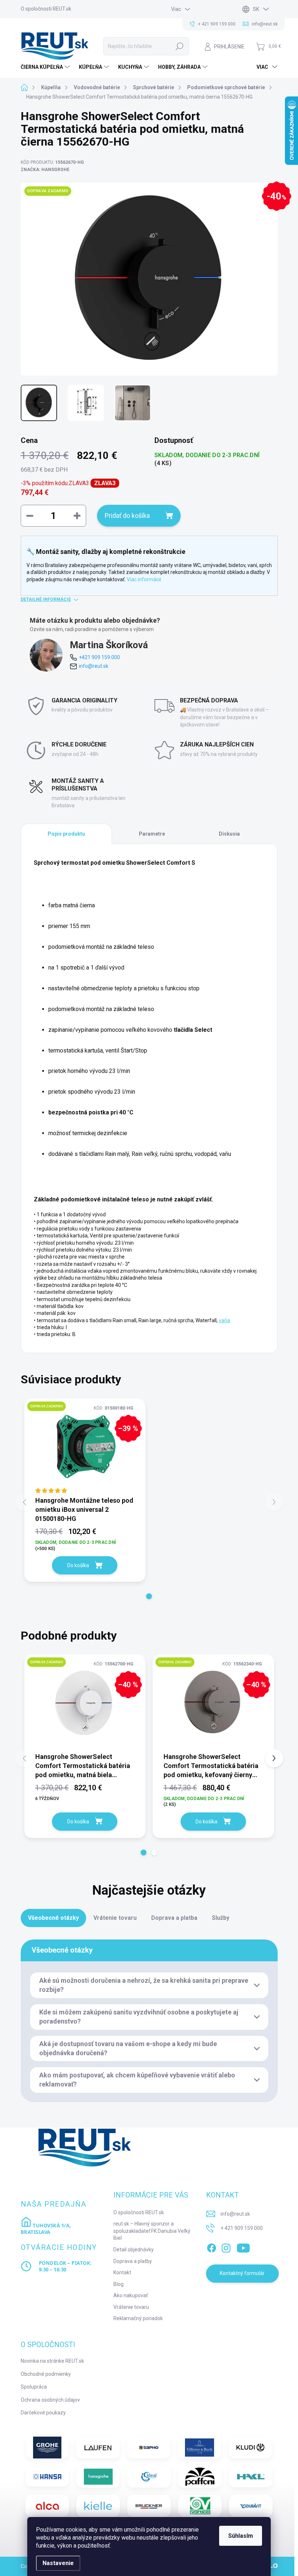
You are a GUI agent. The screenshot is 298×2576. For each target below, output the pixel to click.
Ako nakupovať (131, 2295)
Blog (118, 2284)
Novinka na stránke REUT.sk (52, 2361)
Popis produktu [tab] (66, 834)
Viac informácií (144, 579)
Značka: (45, 170)
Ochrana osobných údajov (50, 2400)
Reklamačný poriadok (138, 2318)
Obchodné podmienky (46, 2374)
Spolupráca (34, 2387)
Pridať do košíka (127, 516)
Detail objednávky (134, 2250)
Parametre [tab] (152, 834)
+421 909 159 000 (99, 657)
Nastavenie (58, 2563)
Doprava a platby (133, 2261)
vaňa (224, 1320)
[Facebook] (212, 2247)
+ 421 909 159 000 (242, 2228)
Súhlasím (241, 2536)
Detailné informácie (46, 599)
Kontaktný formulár (242, 2273)
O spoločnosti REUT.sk (46, 9)
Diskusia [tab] (229, 834)
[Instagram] (226, 2247)
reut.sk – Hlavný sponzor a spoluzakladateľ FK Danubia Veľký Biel (152, 2231)
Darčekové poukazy (43, 2413)
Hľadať (180, 46)
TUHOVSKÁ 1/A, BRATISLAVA (46, 2229)
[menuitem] (46, 67)
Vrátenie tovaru (131, 2307)
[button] (149, 1596)
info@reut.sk (94, 666)
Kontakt (122, 2272)
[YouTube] (243, 2247)
